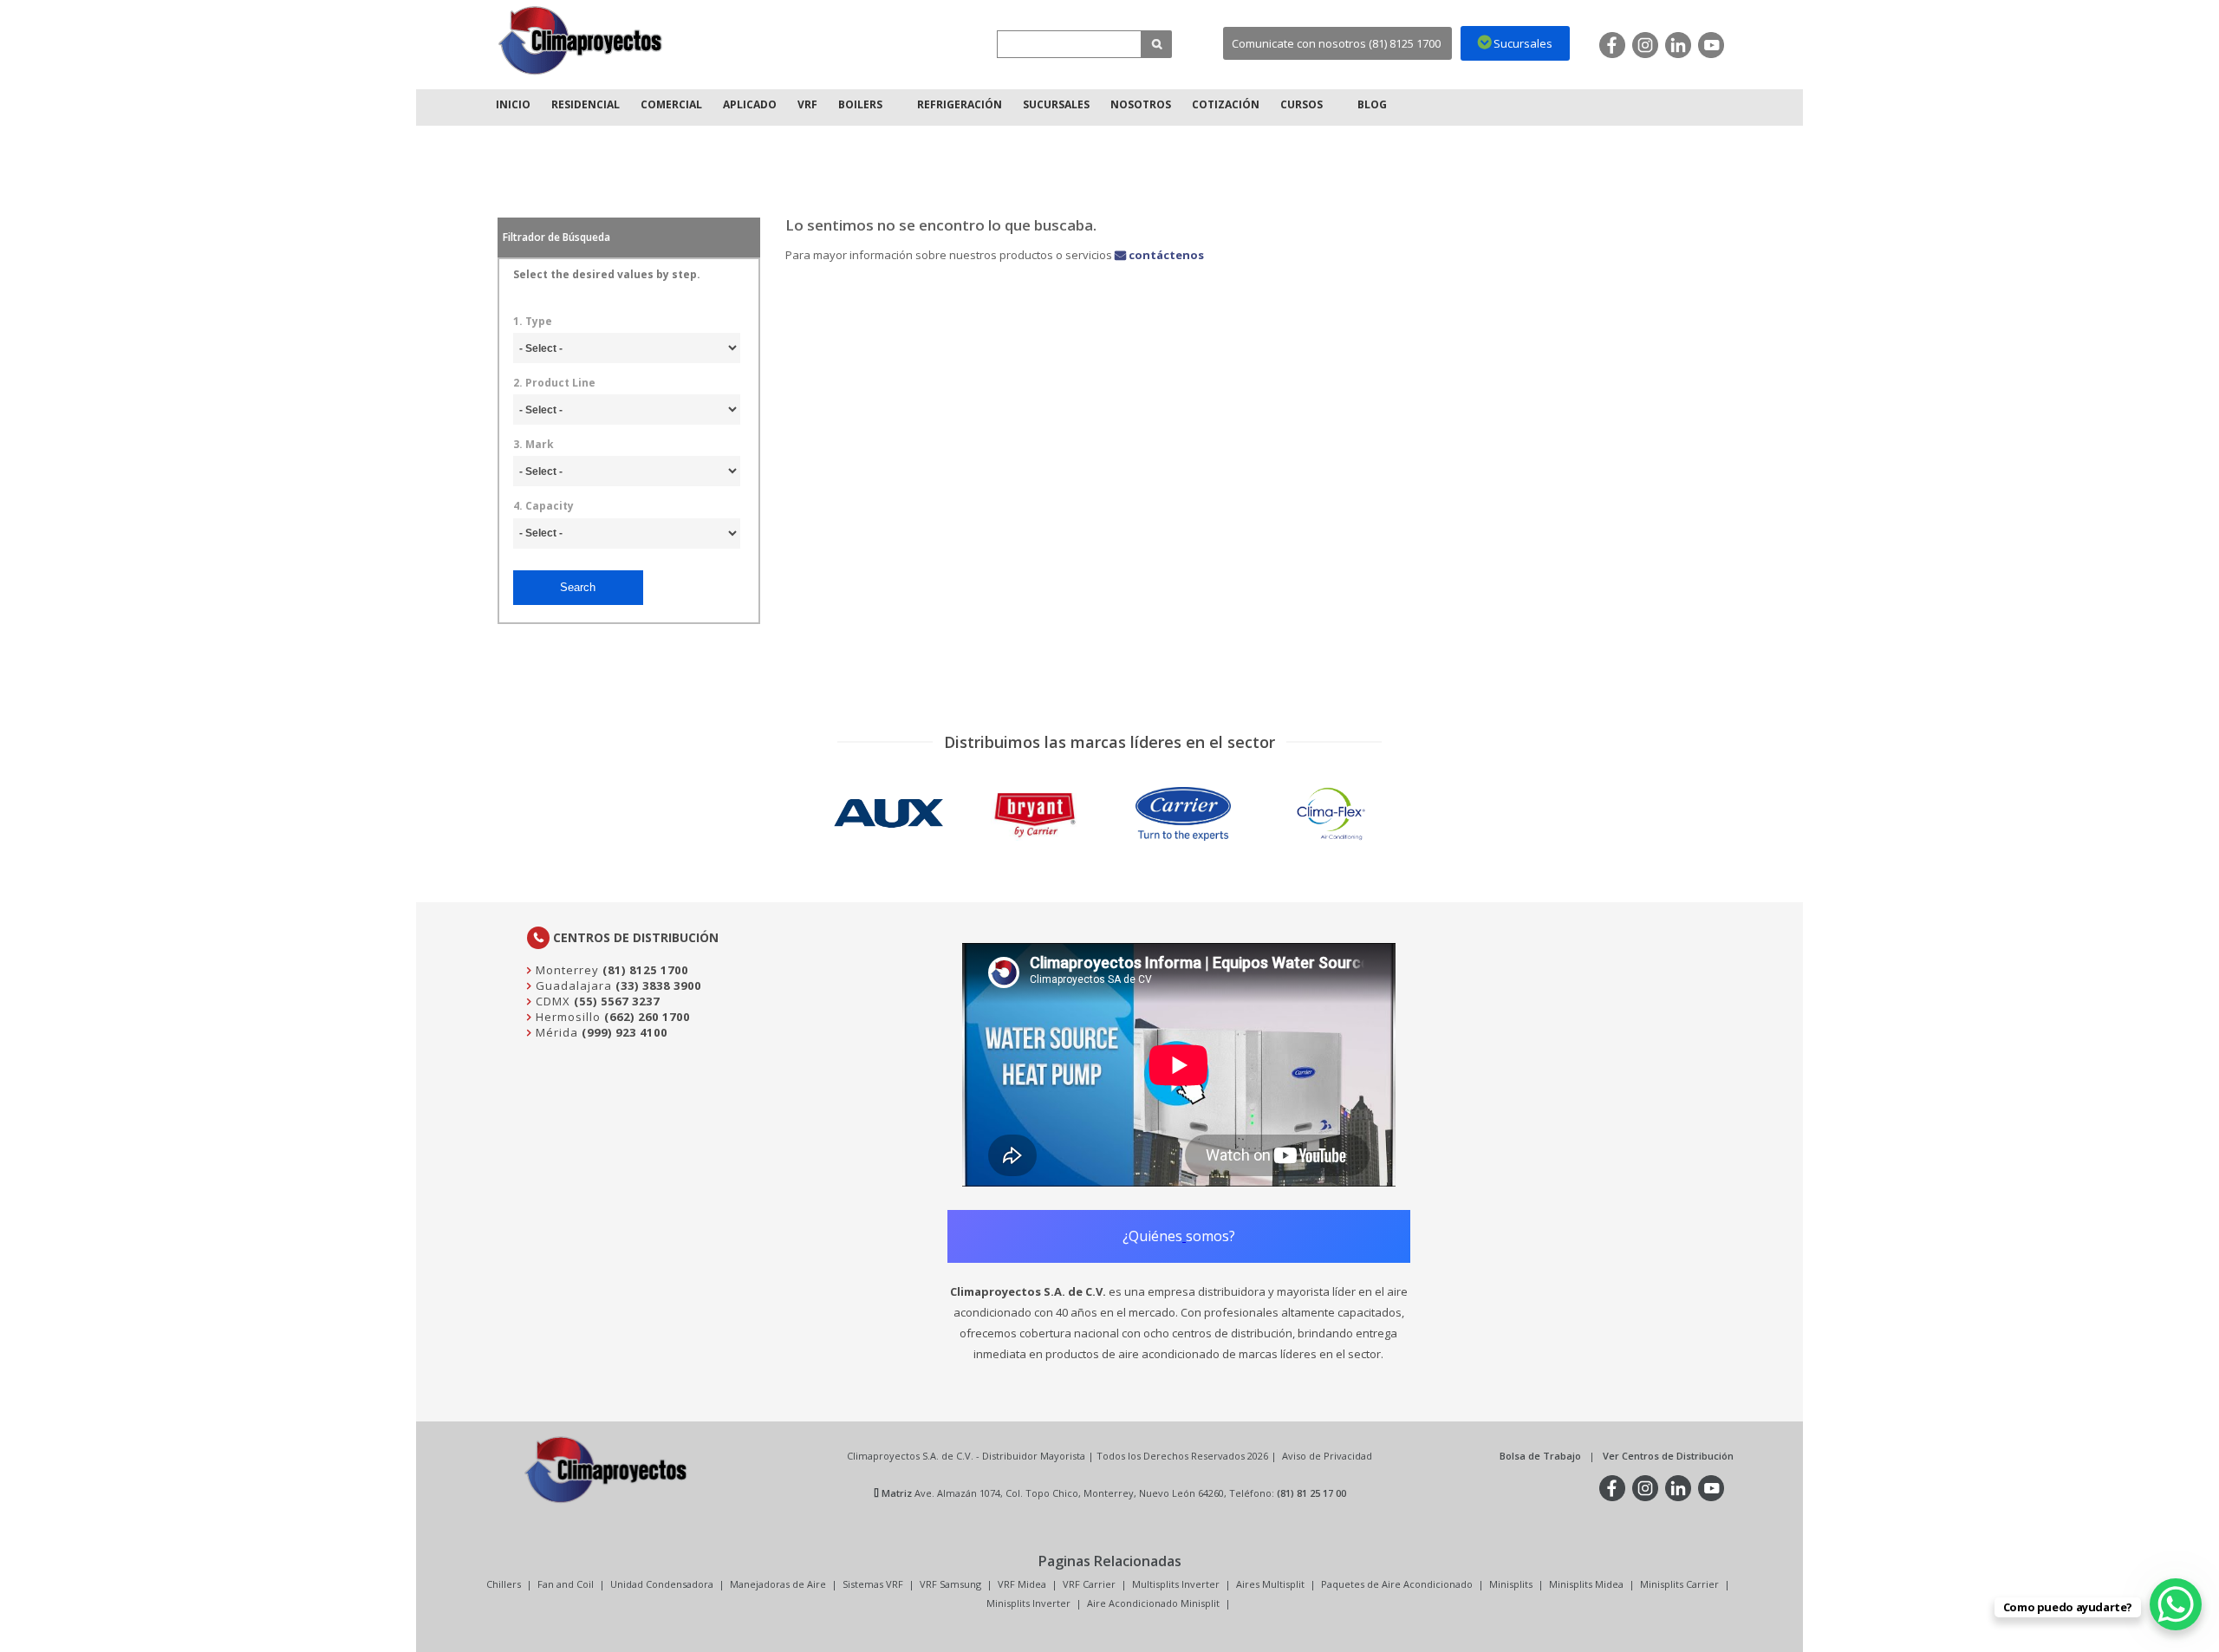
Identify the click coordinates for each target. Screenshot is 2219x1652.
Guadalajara (572, 985)
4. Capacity (543, 506)
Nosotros (1141, 104)
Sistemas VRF (873, 1584)
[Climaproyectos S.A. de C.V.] (581, 40)
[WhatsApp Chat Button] (2176, 1604)
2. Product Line (554, 383)
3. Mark (534, 445)
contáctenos (1165, 255)
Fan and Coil (566, 1584)
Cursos (1301, 104)
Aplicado (750, 104)
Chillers (504, 1584)
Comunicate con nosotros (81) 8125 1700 (1336, 43)
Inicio (513, 104)
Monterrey (566, 970)
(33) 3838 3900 (658, 985)
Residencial (586, 104)
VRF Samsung (950, 1584)
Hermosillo (566, 1017)
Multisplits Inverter (1176, 1584)
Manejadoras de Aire (778, 1584)
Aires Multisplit (1270, 1584)
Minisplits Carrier (1679, 1584)
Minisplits (1511, 1584)
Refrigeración (960, 104)
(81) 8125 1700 (645, 970)
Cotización (1226, 104)
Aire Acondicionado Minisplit (1153, 1603)
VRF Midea (1022, 1584)
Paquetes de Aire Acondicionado (1397, 1584)
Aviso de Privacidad (1327, 1456)
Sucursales (1056, 104)
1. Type (533, 322)
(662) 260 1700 (647, 1017)
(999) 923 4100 (625, 1032)
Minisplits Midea (1586, 1584)
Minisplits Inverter (1028, 1603)
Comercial (671, 104)
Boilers (860, 104)
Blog (1372, 104)
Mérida (555, 1032)
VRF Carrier (1089, 1584)
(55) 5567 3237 (617, 1001)
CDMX (551, 1001)
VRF (807, 104)
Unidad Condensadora (662, 1584)
